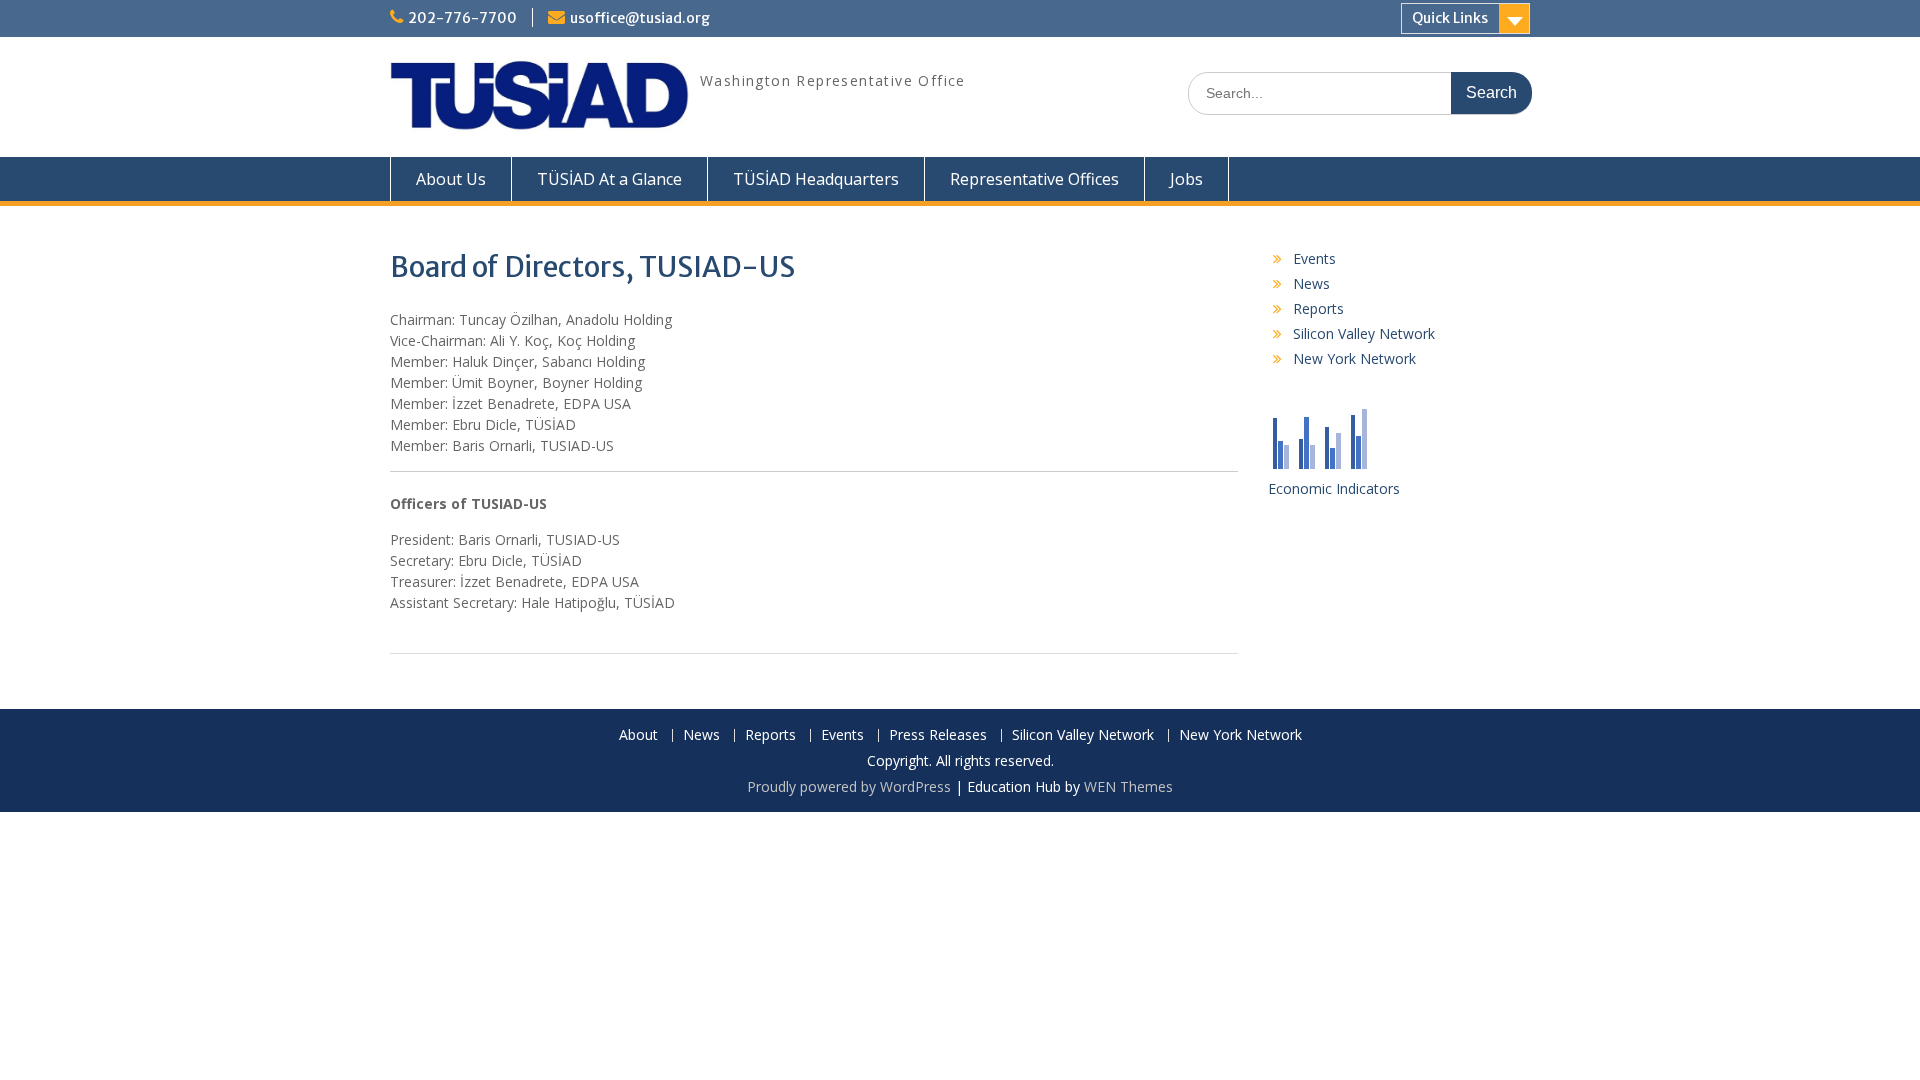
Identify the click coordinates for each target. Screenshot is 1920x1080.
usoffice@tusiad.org (640, 18)
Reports (1318, 308)
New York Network (1354, 358)
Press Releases (938, 735)
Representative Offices (1034, 179)
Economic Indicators (1334, 488)
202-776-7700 (462, 18)
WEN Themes (1128, 786)
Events (1314, 258)
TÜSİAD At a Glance (609, 179)
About (638, 735)
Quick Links (1450, 18)
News (1311, 283)
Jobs (1186, 179)
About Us (451, 179)
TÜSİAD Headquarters (816, 179)
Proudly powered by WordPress (849, 786)
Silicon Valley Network (1364, 333)
